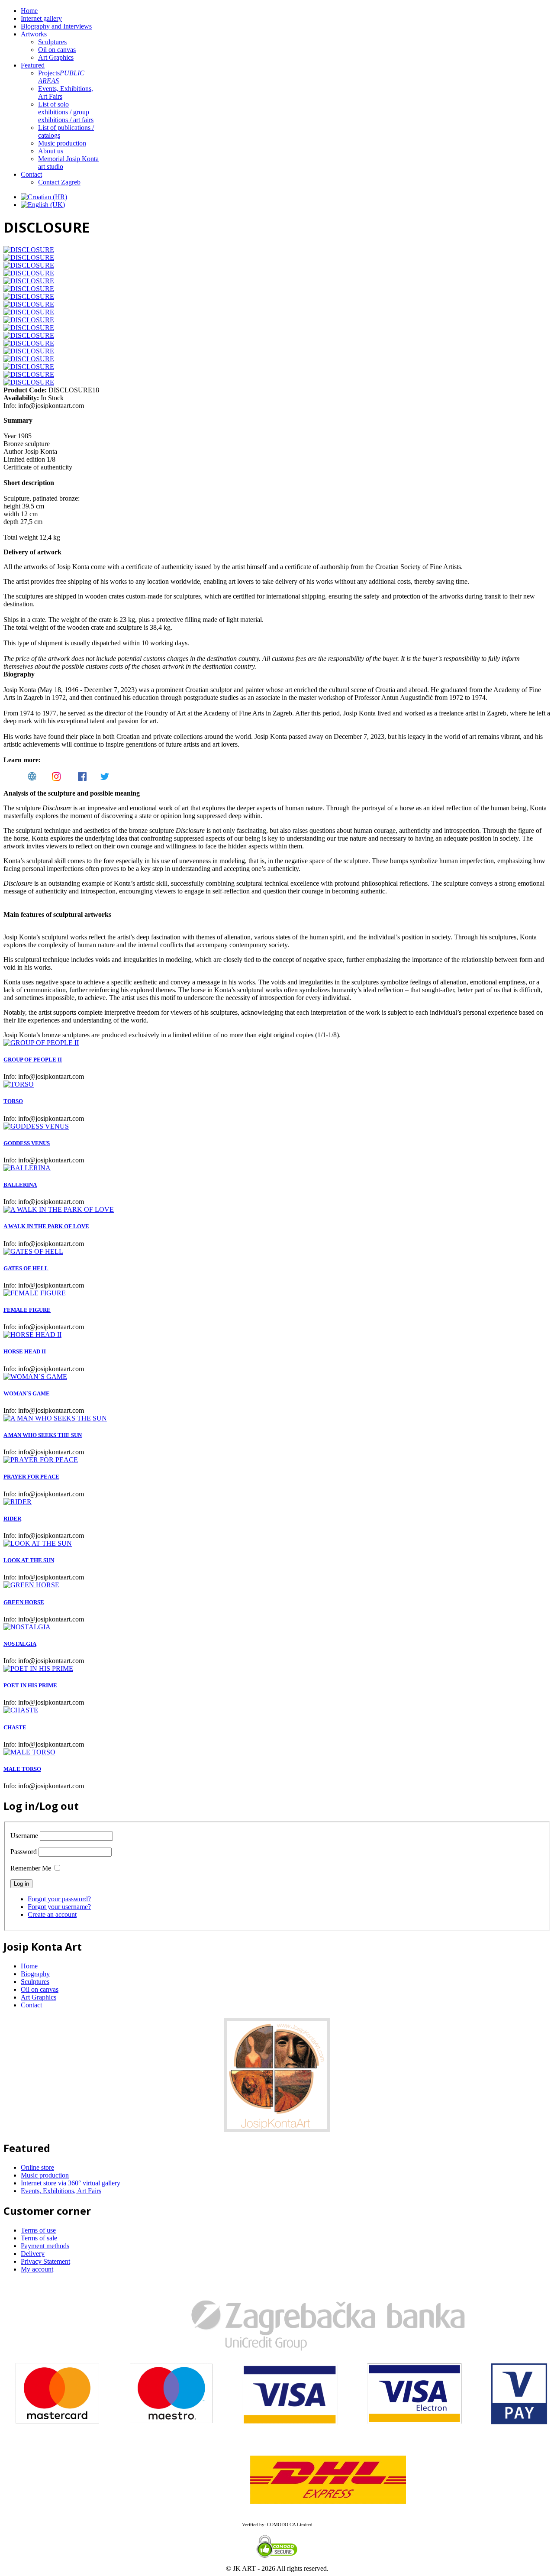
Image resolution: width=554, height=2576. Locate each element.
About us (51, 151)
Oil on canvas (57, 50)
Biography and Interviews (56, 26)
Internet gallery (41, 18)
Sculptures (52, 42)
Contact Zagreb (59, 182)
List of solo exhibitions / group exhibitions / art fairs (66, 112)
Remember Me (31, 1868)
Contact (31, 174)
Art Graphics (56, 57)
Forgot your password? (59, 1899)
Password (24, 1852)
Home (29, 11)
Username (24, 1836)
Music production (62, 143)
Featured (33, 65)
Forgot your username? (59, 1907)
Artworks (34, 34)
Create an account (52, 1914)
